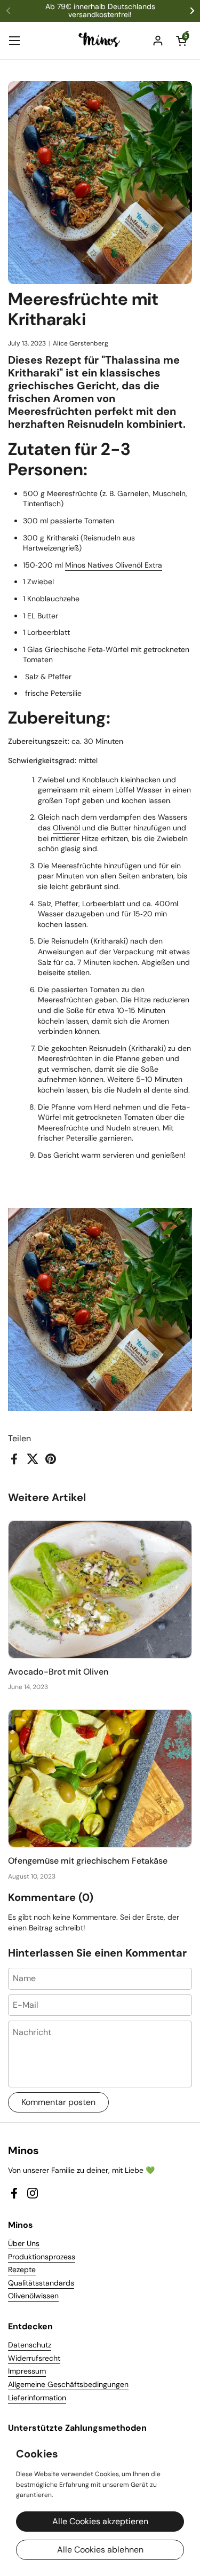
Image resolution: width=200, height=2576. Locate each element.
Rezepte (22, 2269)
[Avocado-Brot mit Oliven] (100, 1589)
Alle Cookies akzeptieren (100, 2521)
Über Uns (24, 2243)
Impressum (27, 2371)
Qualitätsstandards (41, 2283)
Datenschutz (30, 2345)
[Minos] (100, 41)
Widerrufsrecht (34, 2358)
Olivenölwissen (33, 2296)
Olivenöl (66, 828)
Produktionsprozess (42, 2257)
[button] (181, 41)
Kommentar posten (58, 2102)
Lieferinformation (37, 2398)
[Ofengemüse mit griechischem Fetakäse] (100, 1778)
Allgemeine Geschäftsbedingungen (68, 2384)
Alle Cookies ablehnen (100, 2550)
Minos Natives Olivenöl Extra (114, 565)
